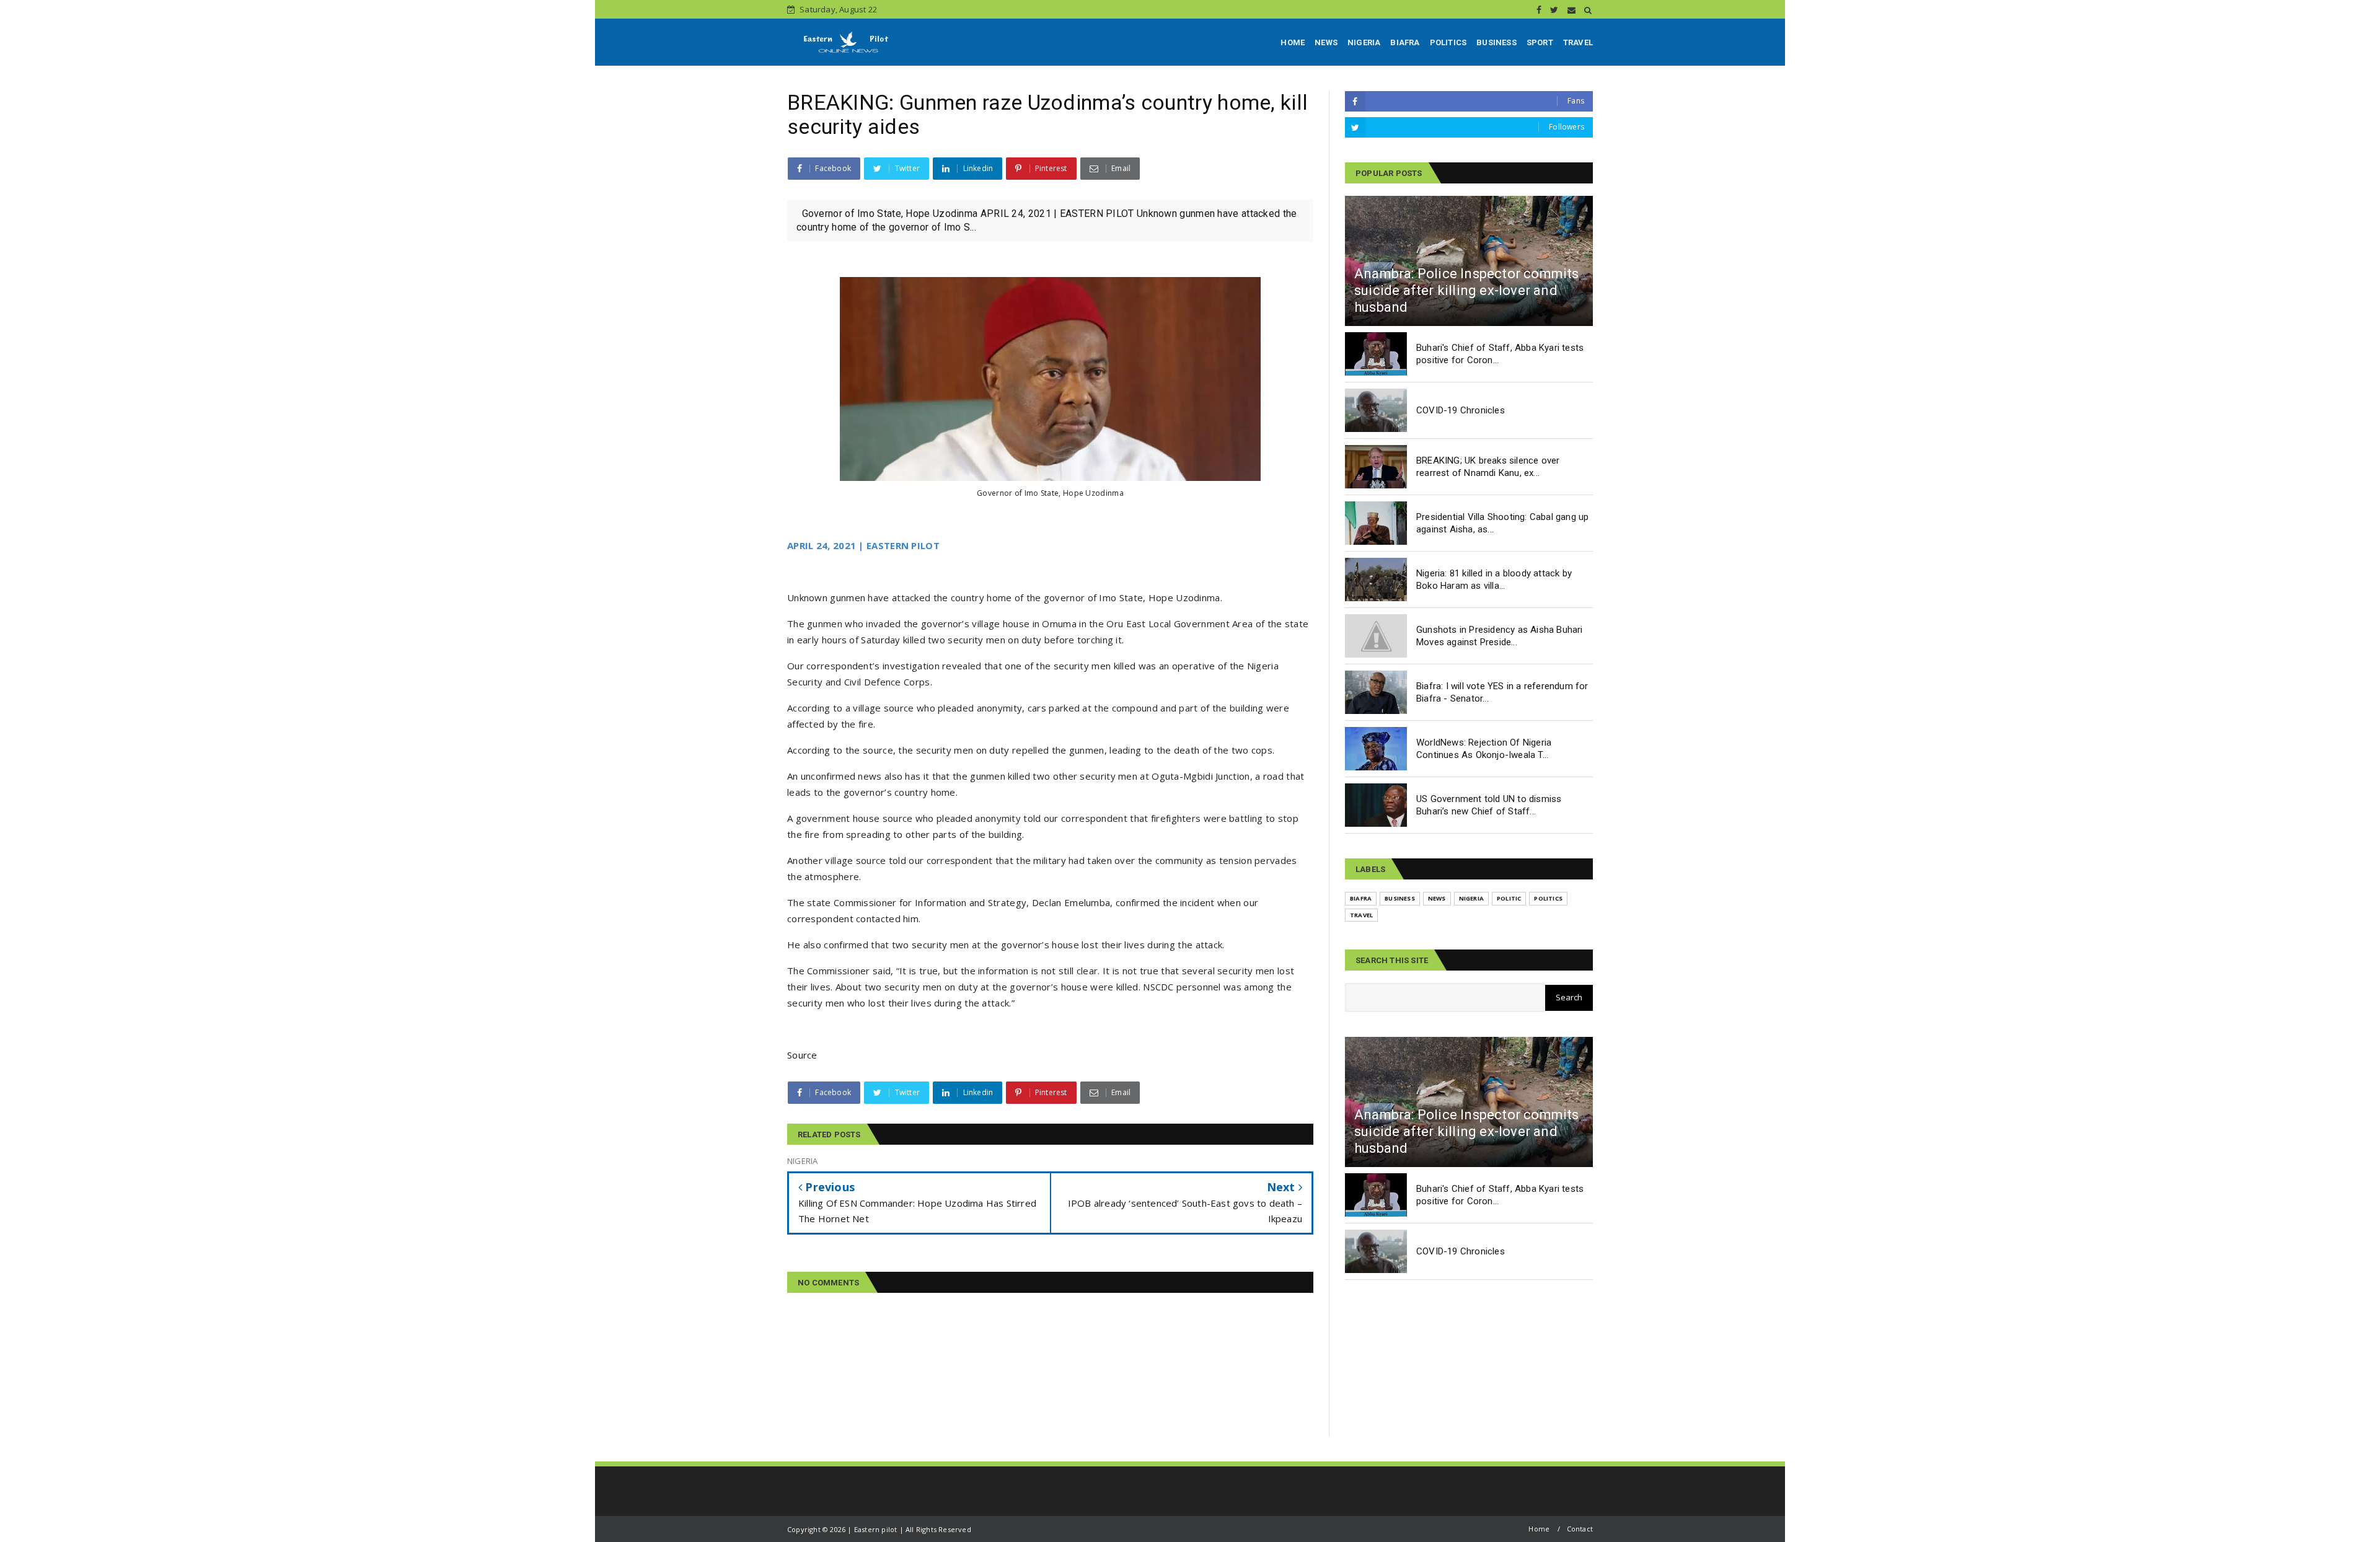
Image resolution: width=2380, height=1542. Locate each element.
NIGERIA (1364, 42)
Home (1539, 1529)
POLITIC (1509, 898)
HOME (1293, 42)
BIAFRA (1405, 42)
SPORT (1540, 42)
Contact (1580, 1529)
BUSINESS (1496, 42)
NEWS (1326, 42)
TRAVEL (1578, 42)
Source (802, 1055)
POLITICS (1448, 42)
